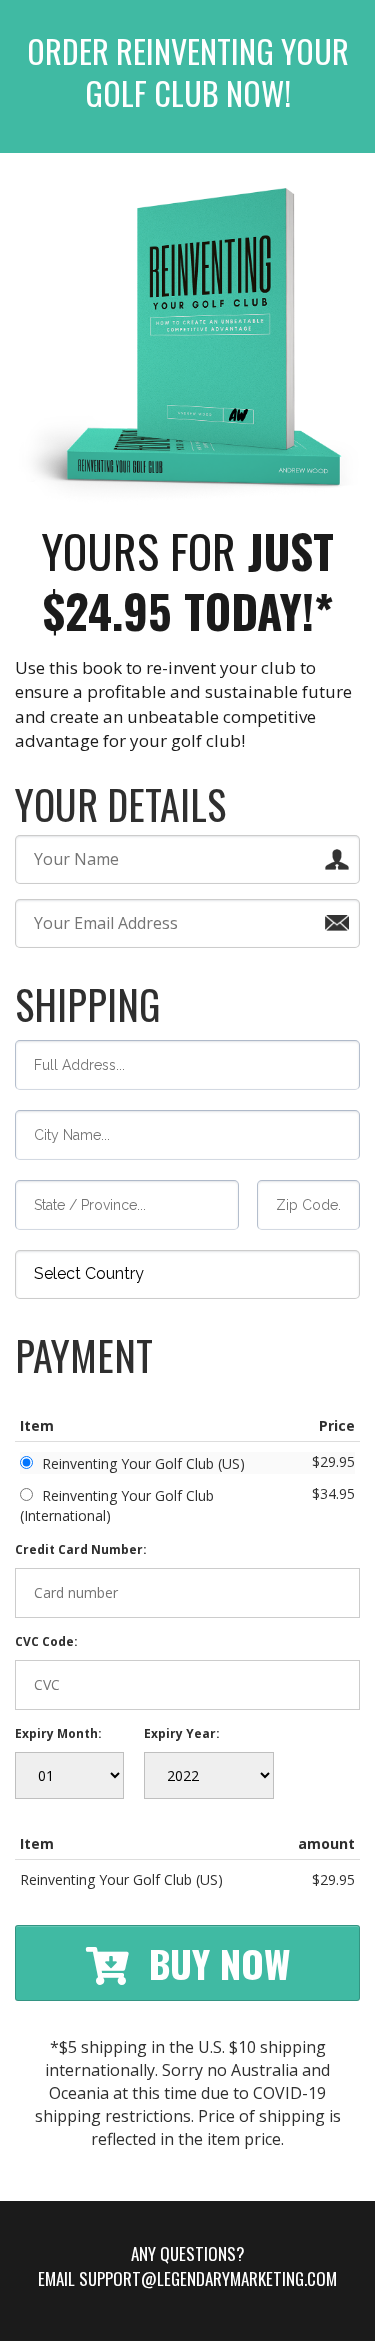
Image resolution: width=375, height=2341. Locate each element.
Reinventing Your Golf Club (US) (143, 1463)
